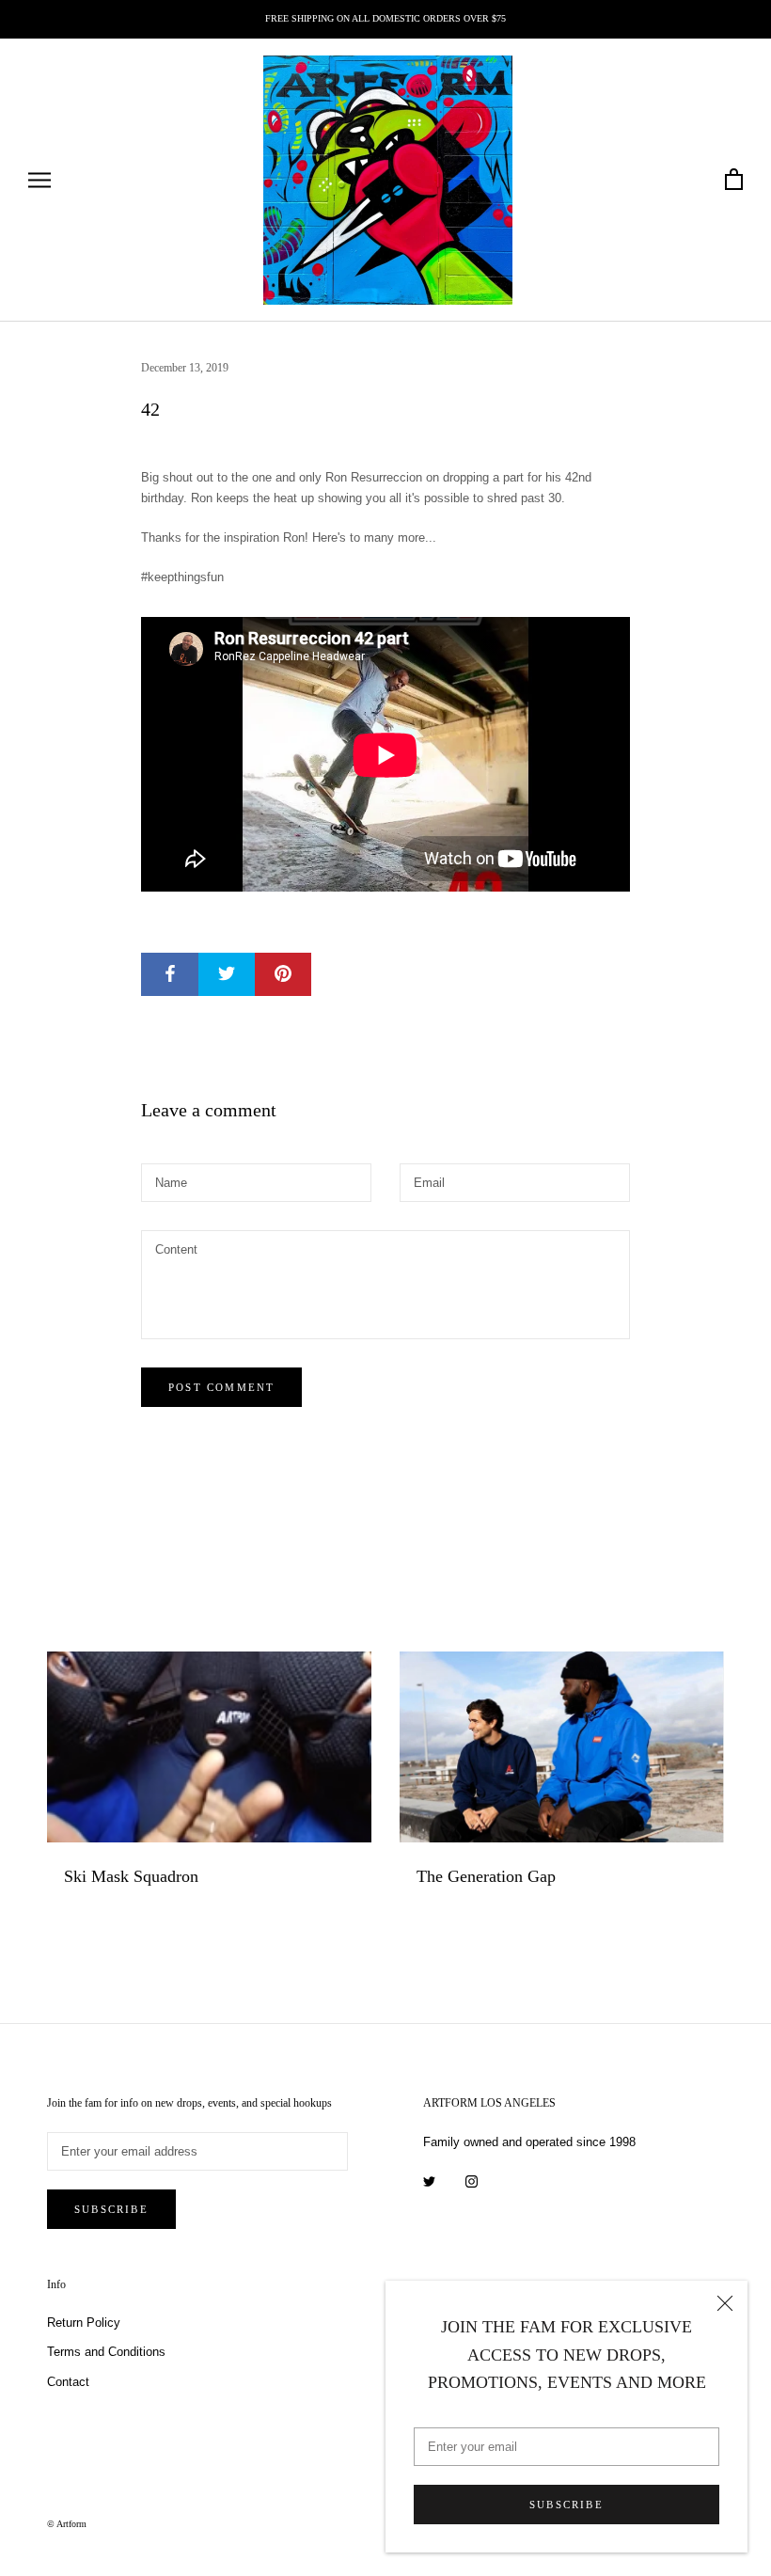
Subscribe (566, 2505)
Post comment (221, 1387)
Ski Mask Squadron (131, 1876)
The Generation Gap (486, 1876)
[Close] (725, 2303)
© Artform (67, 2524)
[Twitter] (429, 2181)
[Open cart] (734, 180)
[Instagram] (472, 2181)
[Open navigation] (39, 180)
